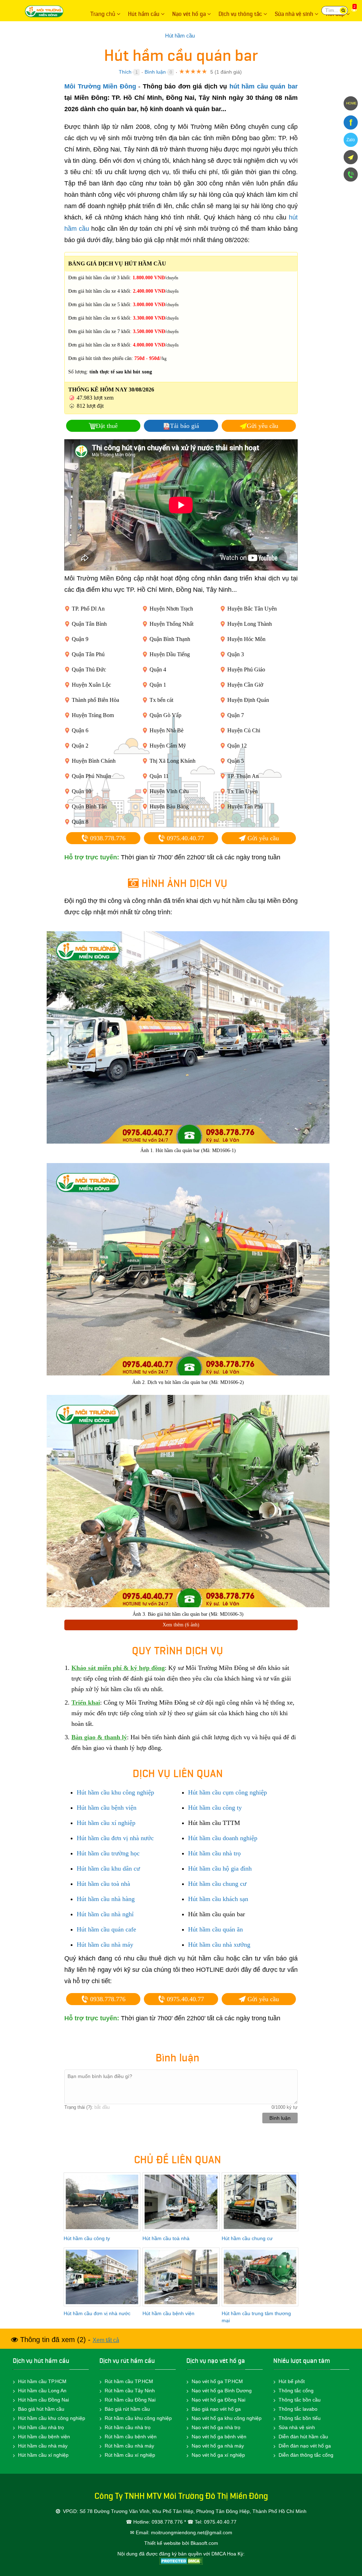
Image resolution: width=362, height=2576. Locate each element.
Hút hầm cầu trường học (108, 1853)
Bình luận (155, 72)
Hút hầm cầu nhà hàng (106, 1899)
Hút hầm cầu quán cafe (106, 1929)
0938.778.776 (107, 838)
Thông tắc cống (296, 2391)
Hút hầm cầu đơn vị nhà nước (115, 1838)
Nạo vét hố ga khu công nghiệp (227, 2418)
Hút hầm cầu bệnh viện (107, 1808)
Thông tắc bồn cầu (300, 2400)
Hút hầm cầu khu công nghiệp (115, 1792)
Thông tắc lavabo (298, 2409)
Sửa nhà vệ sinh (297, 2427)
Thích (125, 72)
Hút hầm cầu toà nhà (103, 1884)
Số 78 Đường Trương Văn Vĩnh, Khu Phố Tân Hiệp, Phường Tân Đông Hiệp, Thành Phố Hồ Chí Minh (193, 2511)
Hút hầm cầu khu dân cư (108, 1868)
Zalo (351, 140)
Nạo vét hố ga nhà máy (218, 2446)
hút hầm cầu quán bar (264, 86)
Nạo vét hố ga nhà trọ (216, 2427)
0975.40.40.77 (185, 838)
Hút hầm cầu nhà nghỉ (105, 1914)
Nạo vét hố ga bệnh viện (219, 2437)
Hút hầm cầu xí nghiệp (106, 1823)
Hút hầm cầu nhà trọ (214, 1853)
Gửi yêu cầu (262, 426)
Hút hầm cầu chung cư (217, 1884)
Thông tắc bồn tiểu (300, 2418)
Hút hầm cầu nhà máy (105, 1945)
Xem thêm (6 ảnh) (181, 1625)
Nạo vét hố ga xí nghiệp (218, 2455)
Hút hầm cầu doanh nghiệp (223, 1838)
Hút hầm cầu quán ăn (215, 1929)
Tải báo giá (185, 426)
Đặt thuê (107, 426)
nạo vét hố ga (226, 2361)
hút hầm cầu (52, 2361)
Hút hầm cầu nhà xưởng (219, 1945)
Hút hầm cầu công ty (215, 1808)
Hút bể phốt (292, 2381)
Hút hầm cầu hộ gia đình (220, 1868)
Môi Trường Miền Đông (46, 11)
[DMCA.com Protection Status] (181, 2561)
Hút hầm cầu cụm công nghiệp (227, 1792)
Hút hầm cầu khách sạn (218, 1899)
